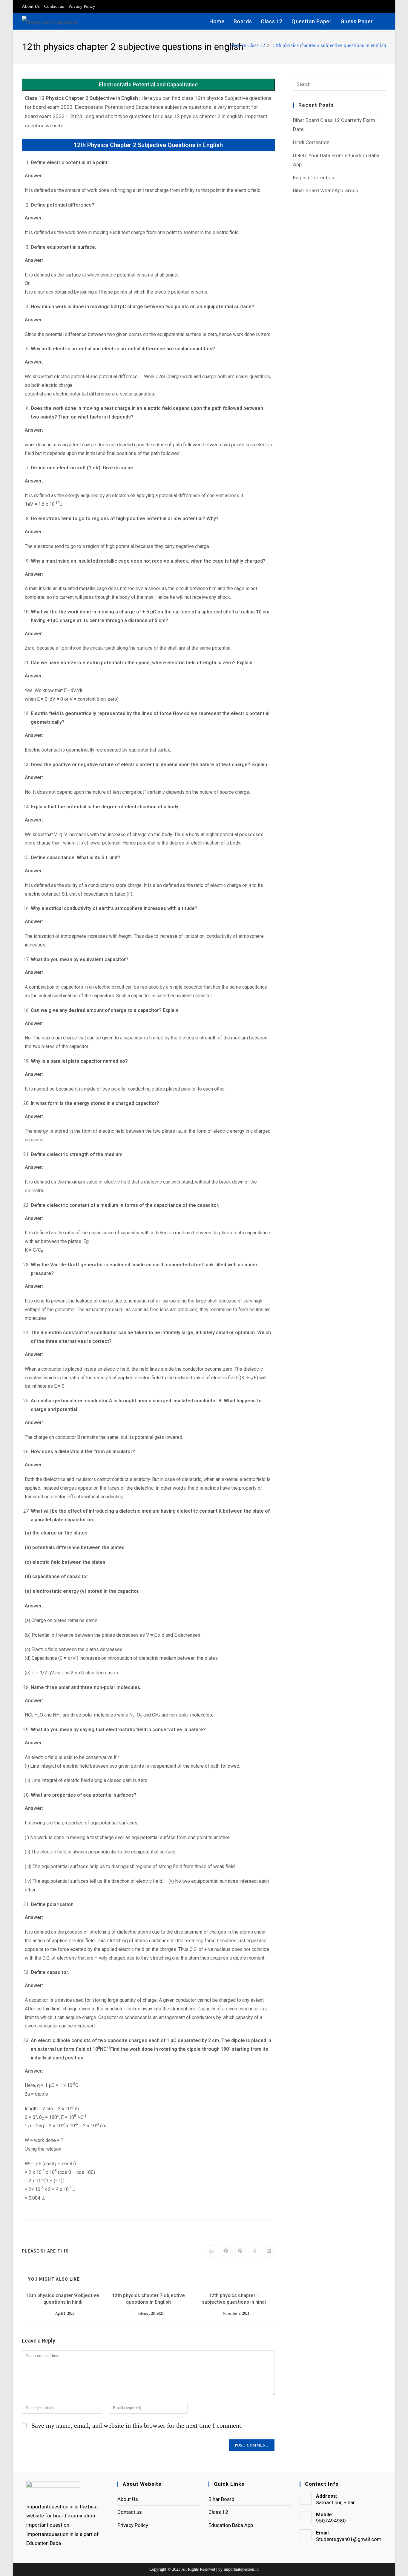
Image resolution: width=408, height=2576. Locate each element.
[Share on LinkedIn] (269, 2251)
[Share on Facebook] (226, 2251)
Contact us (54, 6)
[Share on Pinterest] (240, 2251)
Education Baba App (231, 2525)
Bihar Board (221, 2499)
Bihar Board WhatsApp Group (326, 190)
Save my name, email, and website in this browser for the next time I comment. (137, 2425)
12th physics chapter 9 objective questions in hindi (63, 2299)
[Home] (221, 45)
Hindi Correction (311, 142)
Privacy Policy (82, 6)
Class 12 (218, 2512)
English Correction (314, 178)
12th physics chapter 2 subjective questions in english (329, 45)
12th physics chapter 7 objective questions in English (148, 2299)
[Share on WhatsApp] (211, 2251)
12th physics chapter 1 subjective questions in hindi (234, 2299)
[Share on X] (254, 2251)
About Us (31, 6)
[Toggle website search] (384, 21)
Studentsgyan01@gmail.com (349, 2539)
